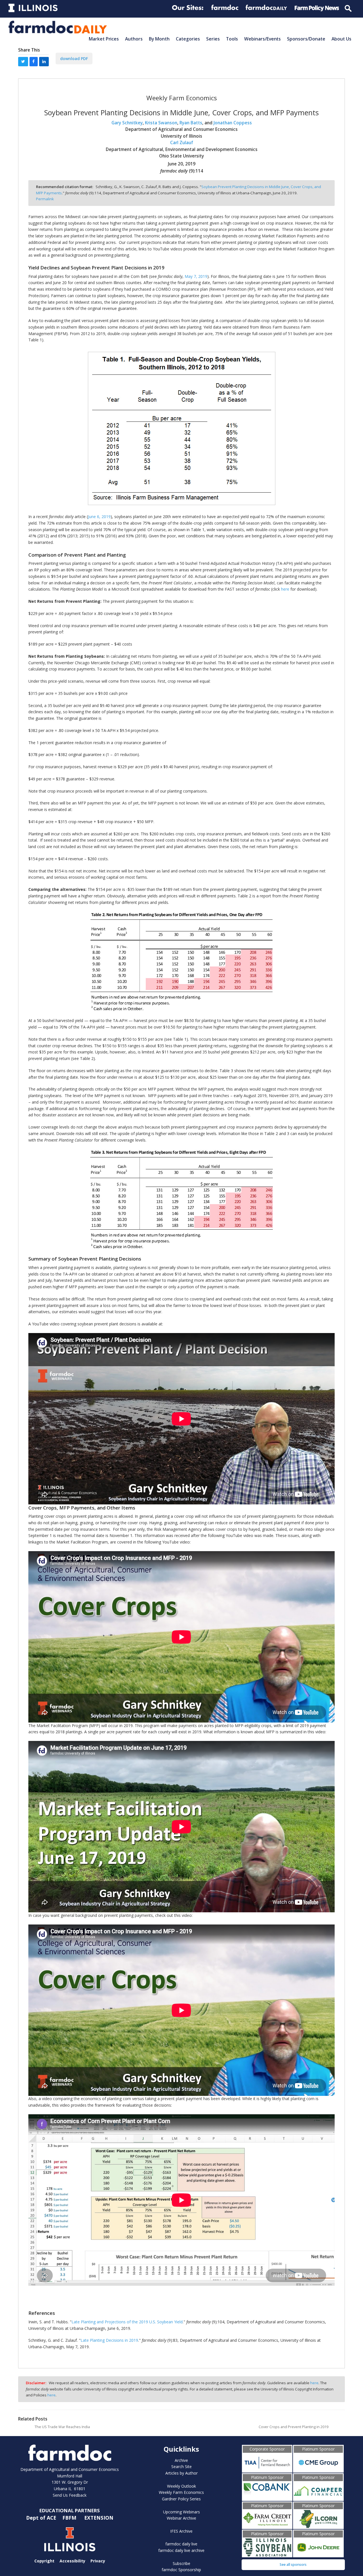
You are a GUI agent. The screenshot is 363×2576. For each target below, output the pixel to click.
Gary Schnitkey (127, 123)
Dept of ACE (42, 2518)
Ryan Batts (191, 123)
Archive (181, 2460)
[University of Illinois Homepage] (70, 2539)
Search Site (181, 2467)
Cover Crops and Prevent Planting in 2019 (294, 2427)
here (285, 589)
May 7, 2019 (196, 276)
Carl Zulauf (182, 143)
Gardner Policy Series (181, 2499)
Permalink (45, 199)
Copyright (44, 2561)
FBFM (70, 2518)
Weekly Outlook (181, 2486)
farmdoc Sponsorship (181, 2570)
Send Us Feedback (70, 2495)
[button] (23, 62)
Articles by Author (181, 2473)
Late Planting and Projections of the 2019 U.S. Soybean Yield (127, 2322)
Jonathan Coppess (233, 123)
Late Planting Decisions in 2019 (109, 2340)
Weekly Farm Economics (181, 2492)
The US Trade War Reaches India (62, 2427)
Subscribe (181, 2563)
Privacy (98, 2561)
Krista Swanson (161, 123)
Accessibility (72, 2561)
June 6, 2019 (99, 517)
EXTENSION (99, 2518)
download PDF (74, 58)
